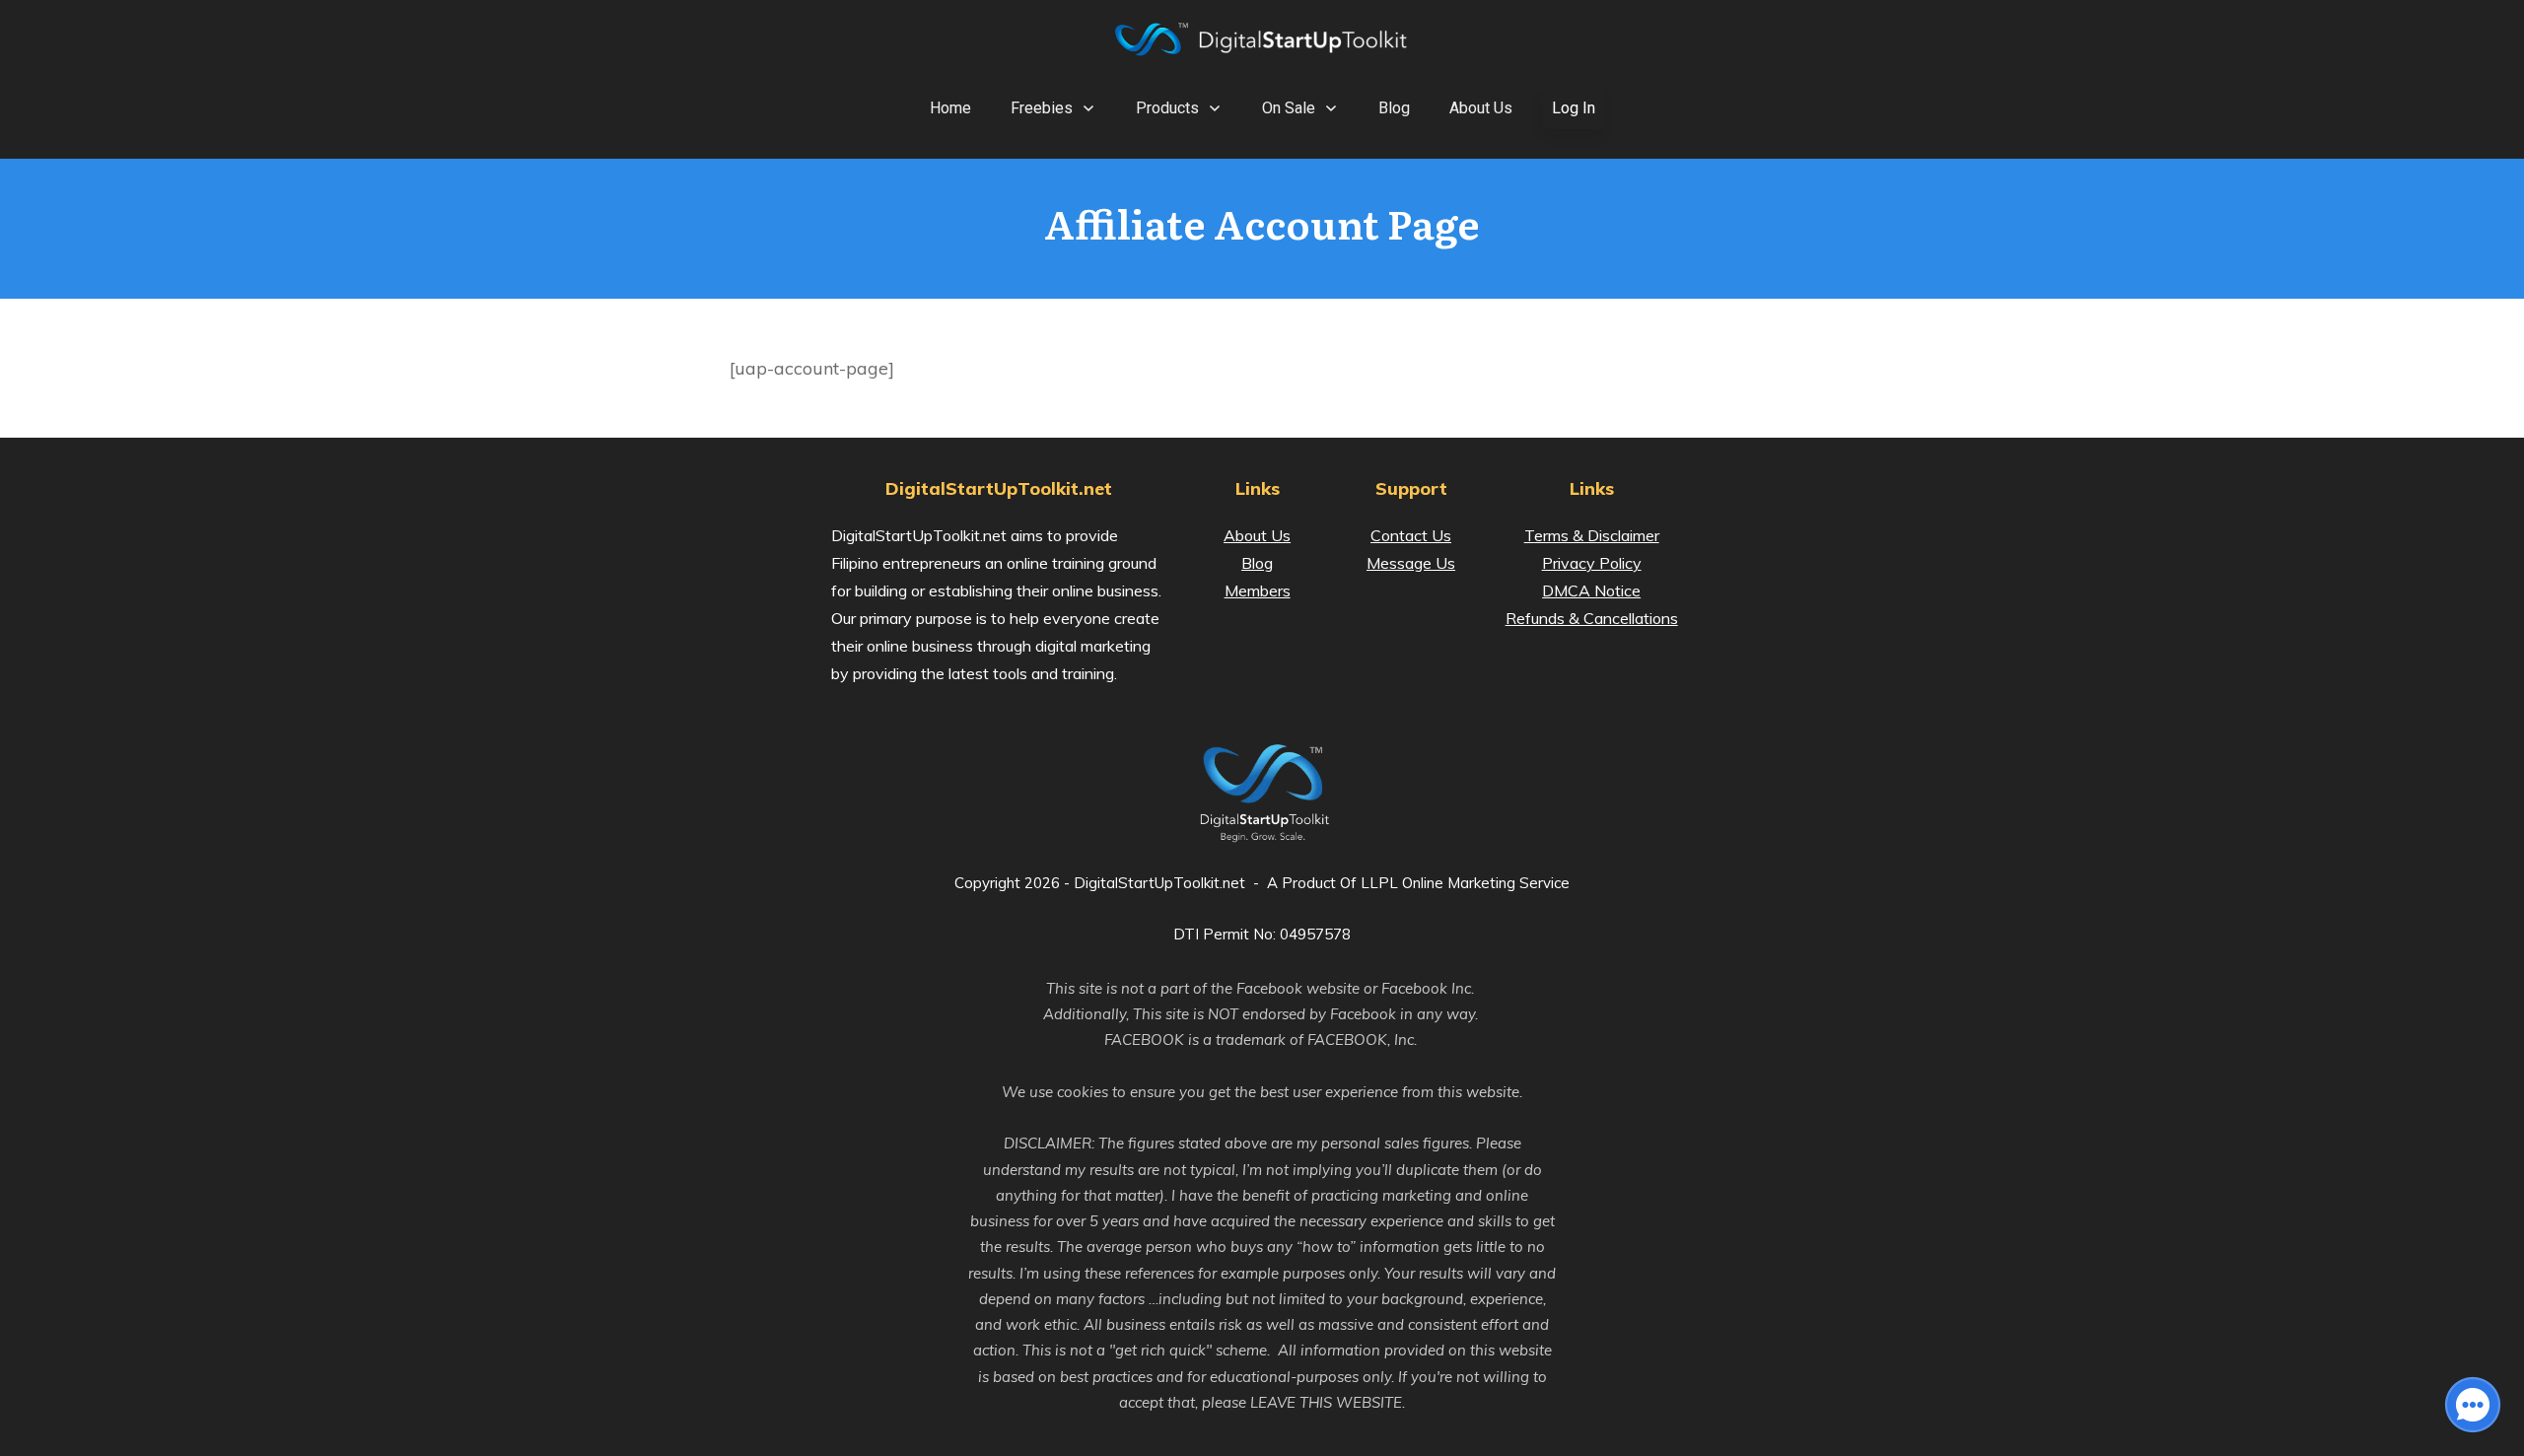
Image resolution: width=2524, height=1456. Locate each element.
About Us (1257, 535)
